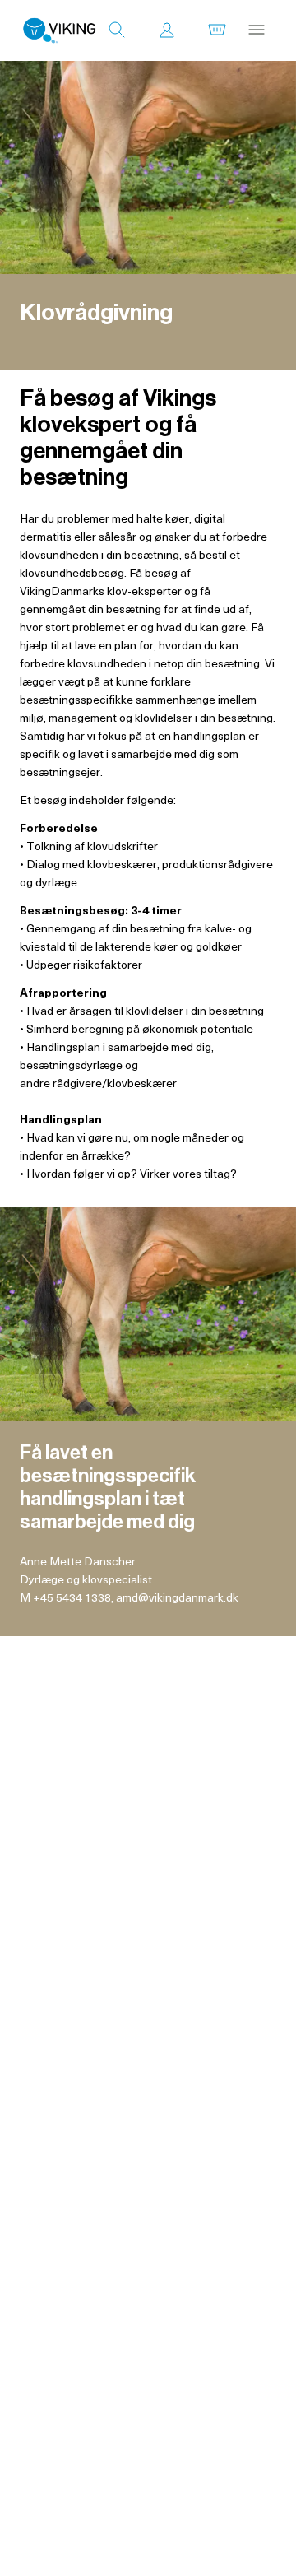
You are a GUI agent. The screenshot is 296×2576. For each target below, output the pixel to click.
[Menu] (257, 30)
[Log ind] (167, 30)
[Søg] (117, 30)
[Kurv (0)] (217, 30)
